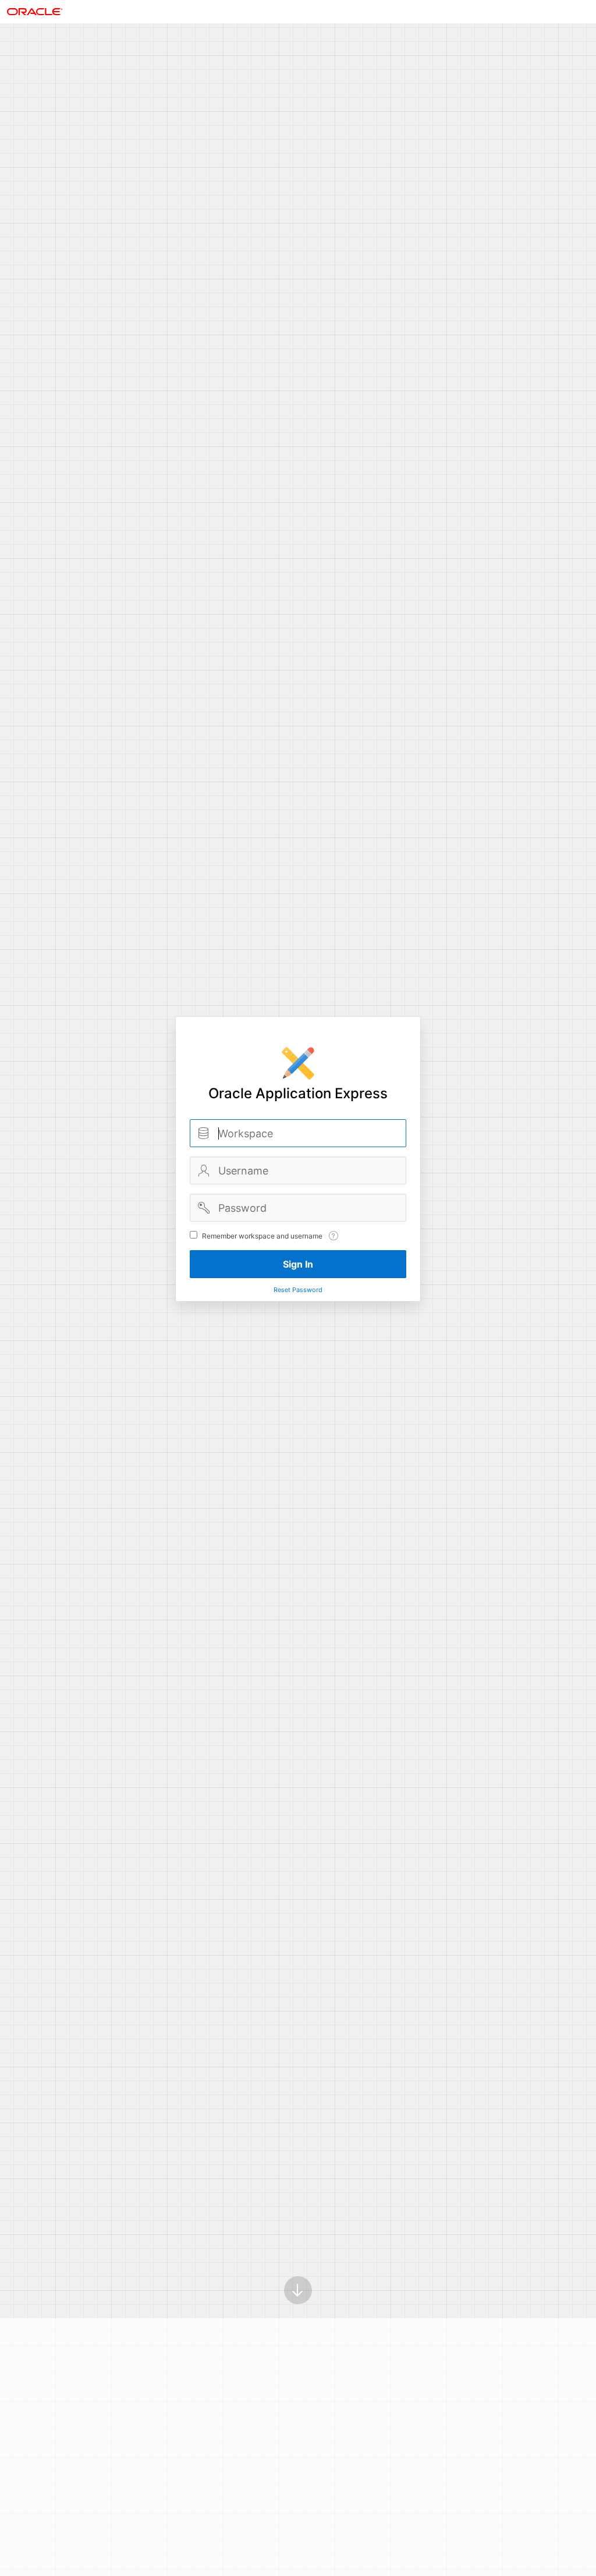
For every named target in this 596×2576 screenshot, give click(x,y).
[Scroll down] (298, 2290)
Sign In (298, 1264)
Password (204, 1208)
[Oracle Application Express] (35, 12)
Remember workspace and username (262, 1236)
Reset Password (298, 1290)
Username (204, 1170)
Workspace (204, 1133)
